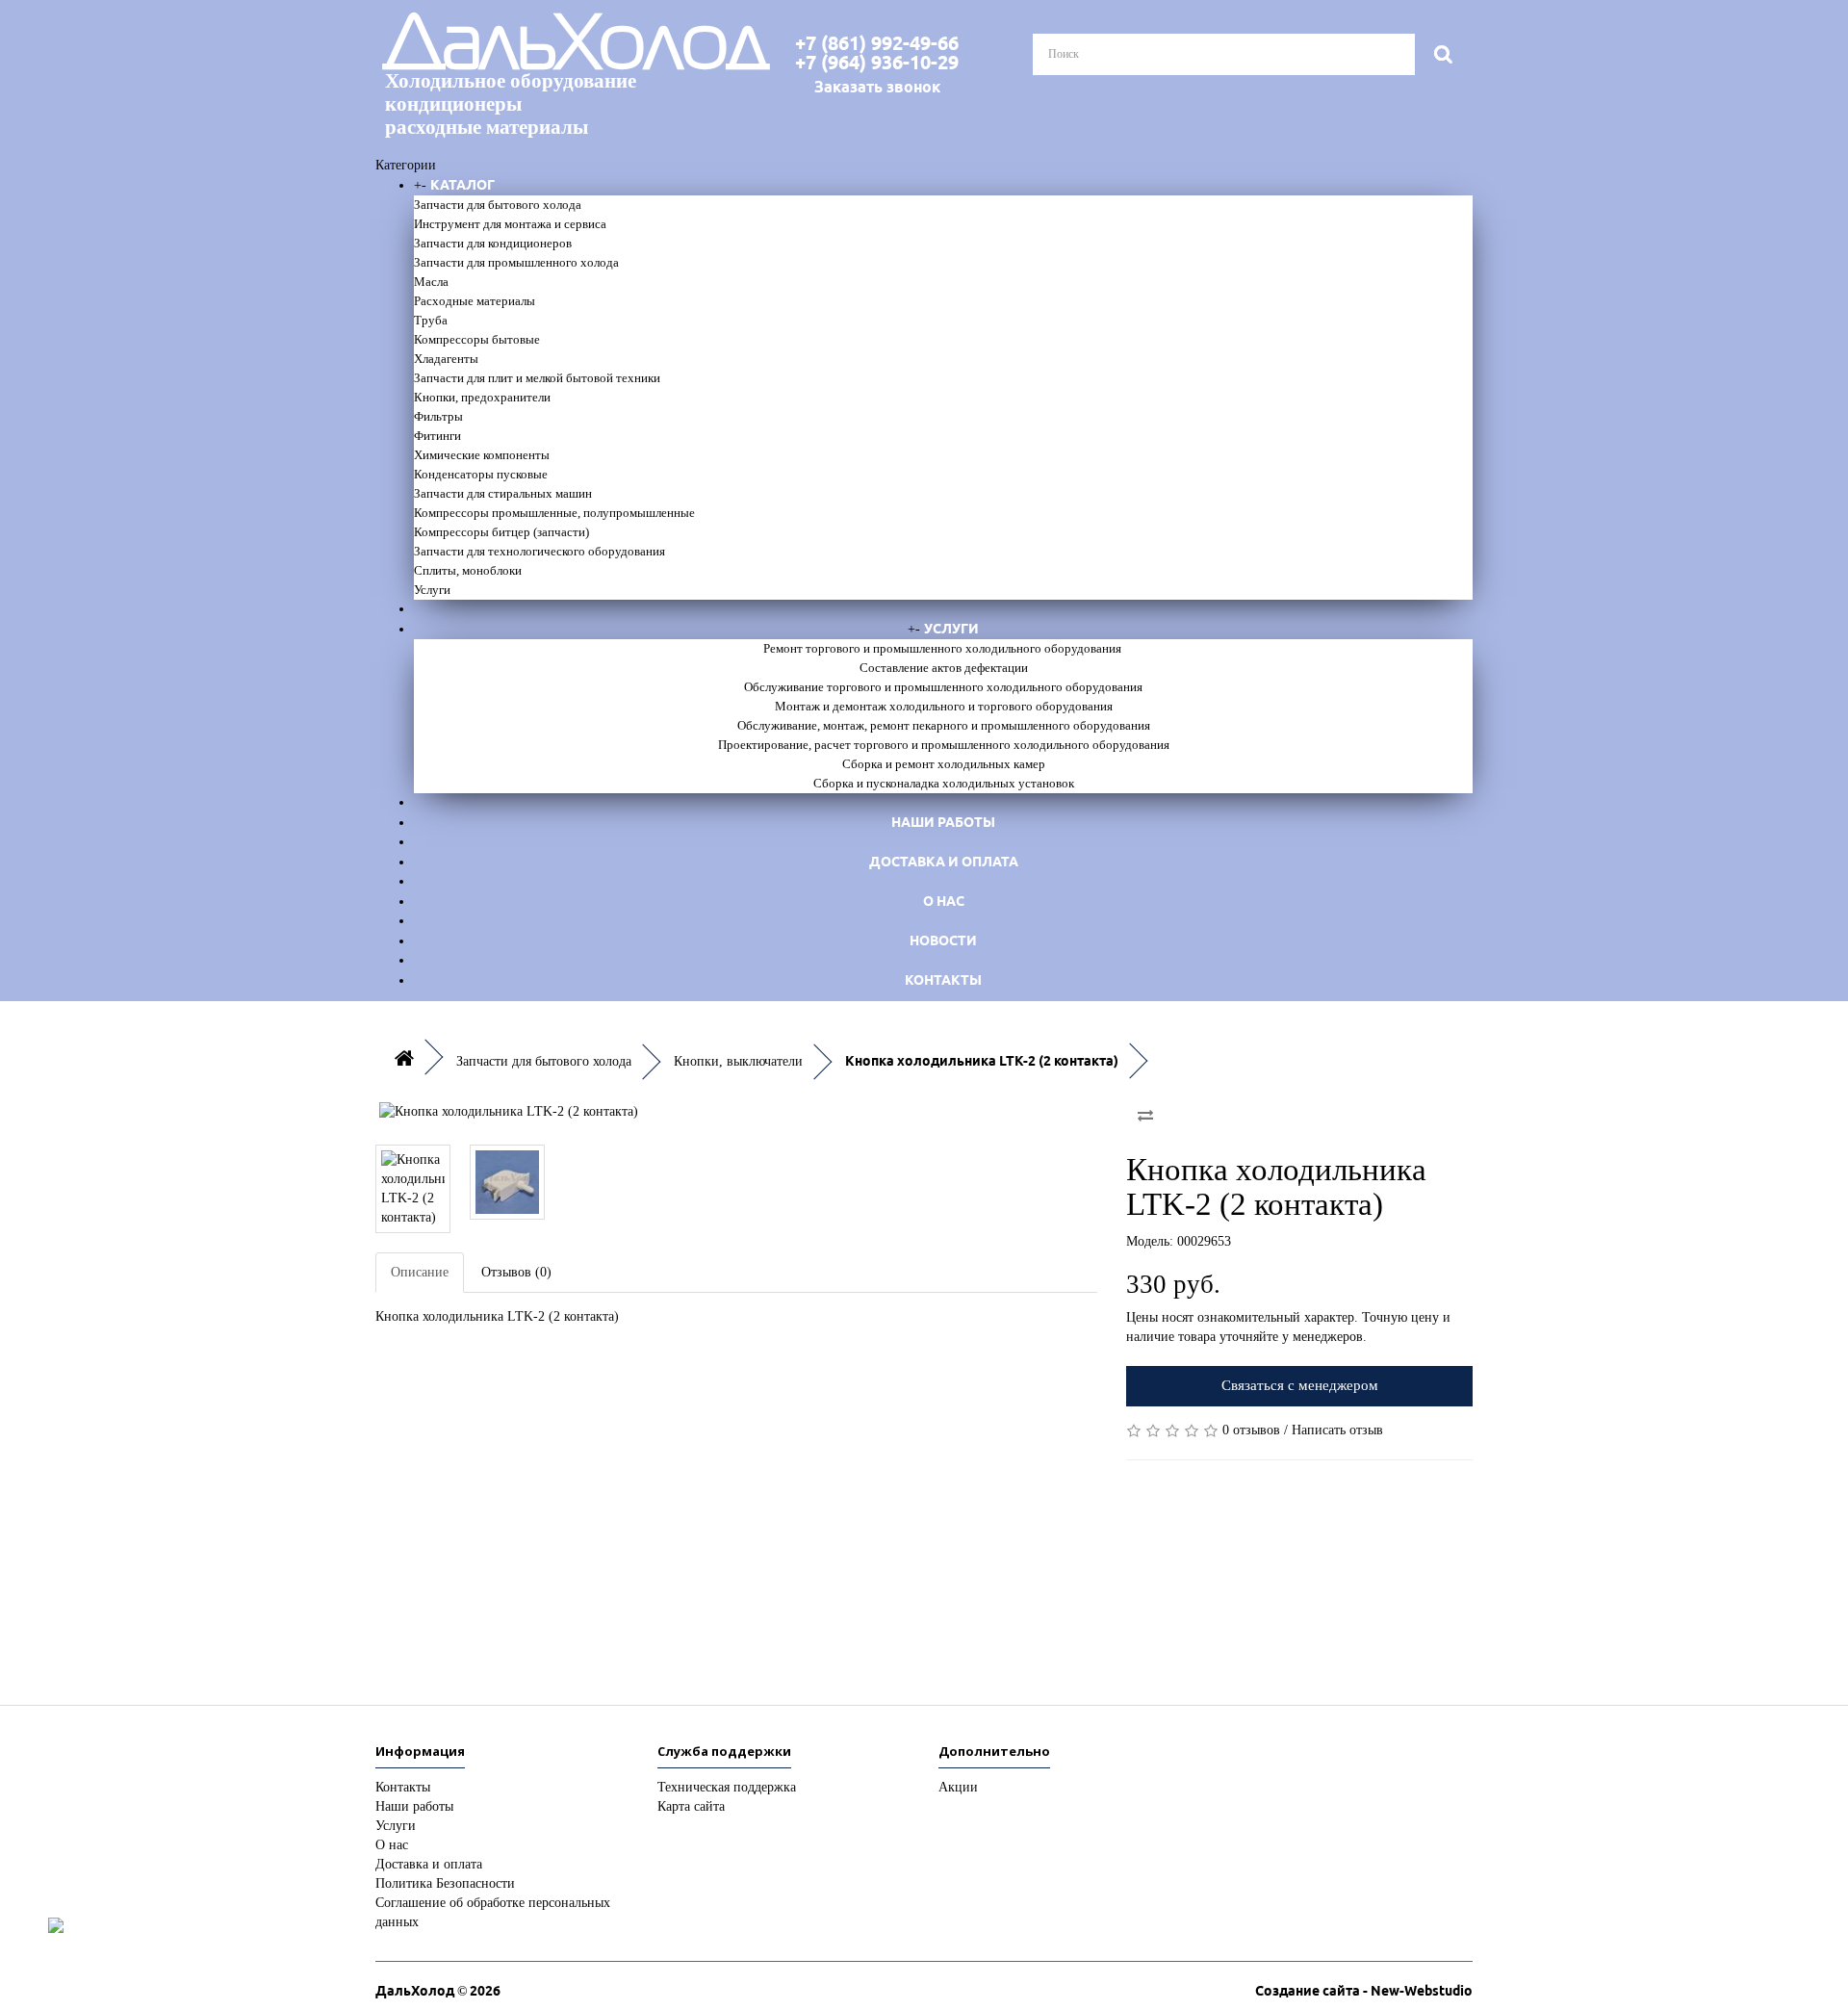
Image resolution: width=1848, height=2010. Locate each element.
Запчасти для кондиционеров (493, 243)
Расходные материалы (475, 301)
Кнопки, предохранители (482, 397)
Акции (958, 1787)
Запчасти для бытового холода (498, 205)
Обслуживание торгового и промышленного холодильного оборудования (943, 687)
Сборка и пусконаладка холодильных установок (944, 783)
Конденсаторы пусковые (481, 474)
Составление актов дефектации (944, 668)
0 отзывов (1251, 1430)
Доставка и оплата (944, 862)
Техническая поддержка (727, 1787)
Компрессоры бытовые (477, 339)
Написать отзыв (1337, 1430)
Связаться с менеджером (1300, 1385)
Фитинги (437, 436)
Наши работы (943, 822)
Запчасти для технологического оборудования (539, 551)
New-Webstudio (1422, 1991)
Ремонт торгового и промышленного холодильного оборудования (944, 648)
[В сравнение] (1145, 1116)
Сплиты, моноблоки (468, 570)
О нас (944, 901)
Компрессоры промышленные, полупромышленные (554, 513)
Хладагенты (446, 359)
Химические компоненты (482, 455)
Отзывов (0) (516, 1272)
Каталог (462, 185)
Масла (431, 282)
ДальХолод (553, 77)
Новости (943, 941)
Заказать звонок (877, 87)
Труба (431, 320)
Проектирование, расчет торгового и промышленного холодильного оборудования (944, 745)
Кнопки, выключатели (738, 1061)
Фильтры (438, 416)
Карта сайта (691, 1806)
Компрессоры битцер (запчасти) (501, 532)
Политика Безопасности (445, 1883)
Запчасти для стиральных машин (503, 493)
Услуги (432, 590)
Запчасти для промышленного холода (516, 262)
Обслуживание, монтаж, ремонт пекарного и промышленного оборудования (944, 725)
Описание (420, 1272)
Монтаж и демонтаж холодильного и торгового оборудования (944, 706)
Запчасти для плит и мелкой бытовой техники (537, 378)
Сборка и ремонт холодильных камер (944, 764)
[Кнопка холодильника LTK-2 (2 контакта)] (736, 1112)
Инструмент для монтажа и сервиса (510, 224)
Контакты (943, 980)
